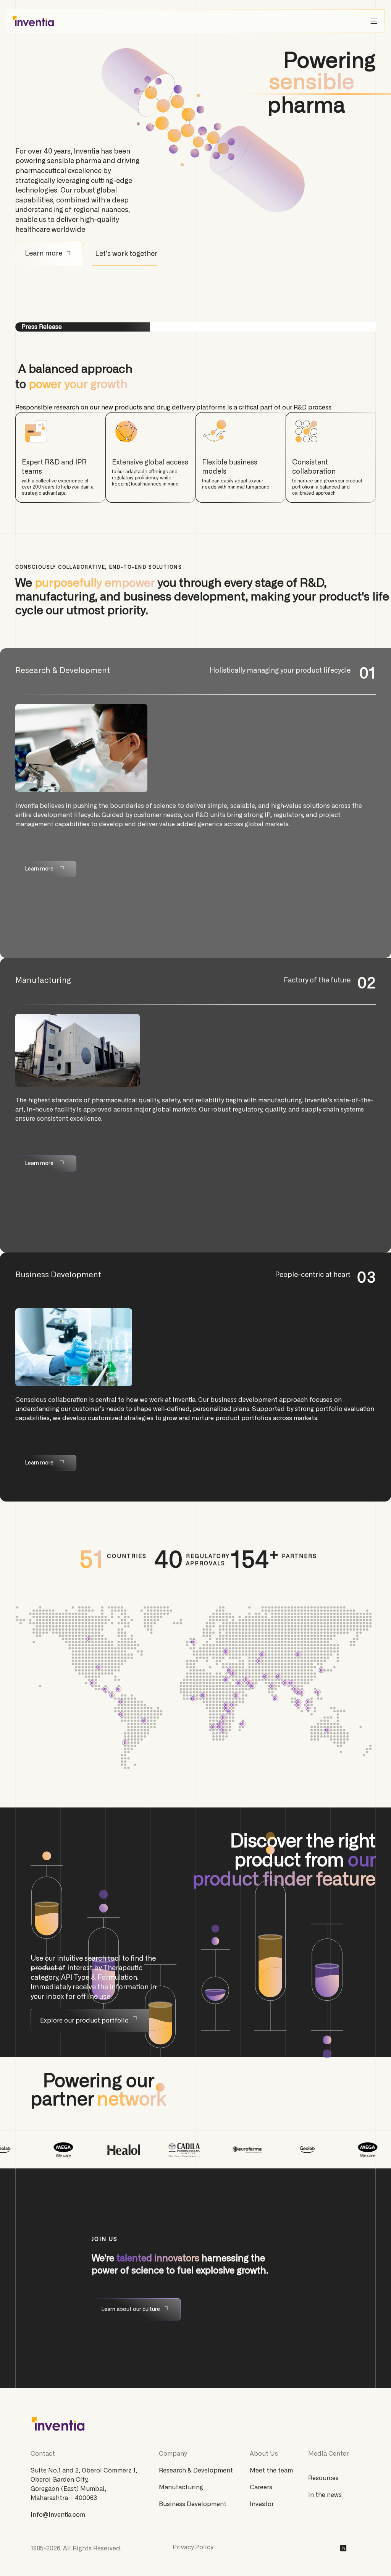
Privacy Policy (193, 2547)
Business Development (193, 2504)
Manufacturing (181, 2487)
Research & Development (196, 2471)
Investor (262, 2504)
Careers (261, 2487)
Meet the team (271, 2471)
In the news (325, 2495)
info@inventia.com (58, 2515)
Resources (323, 2478)
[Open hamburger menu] (374, 21)
